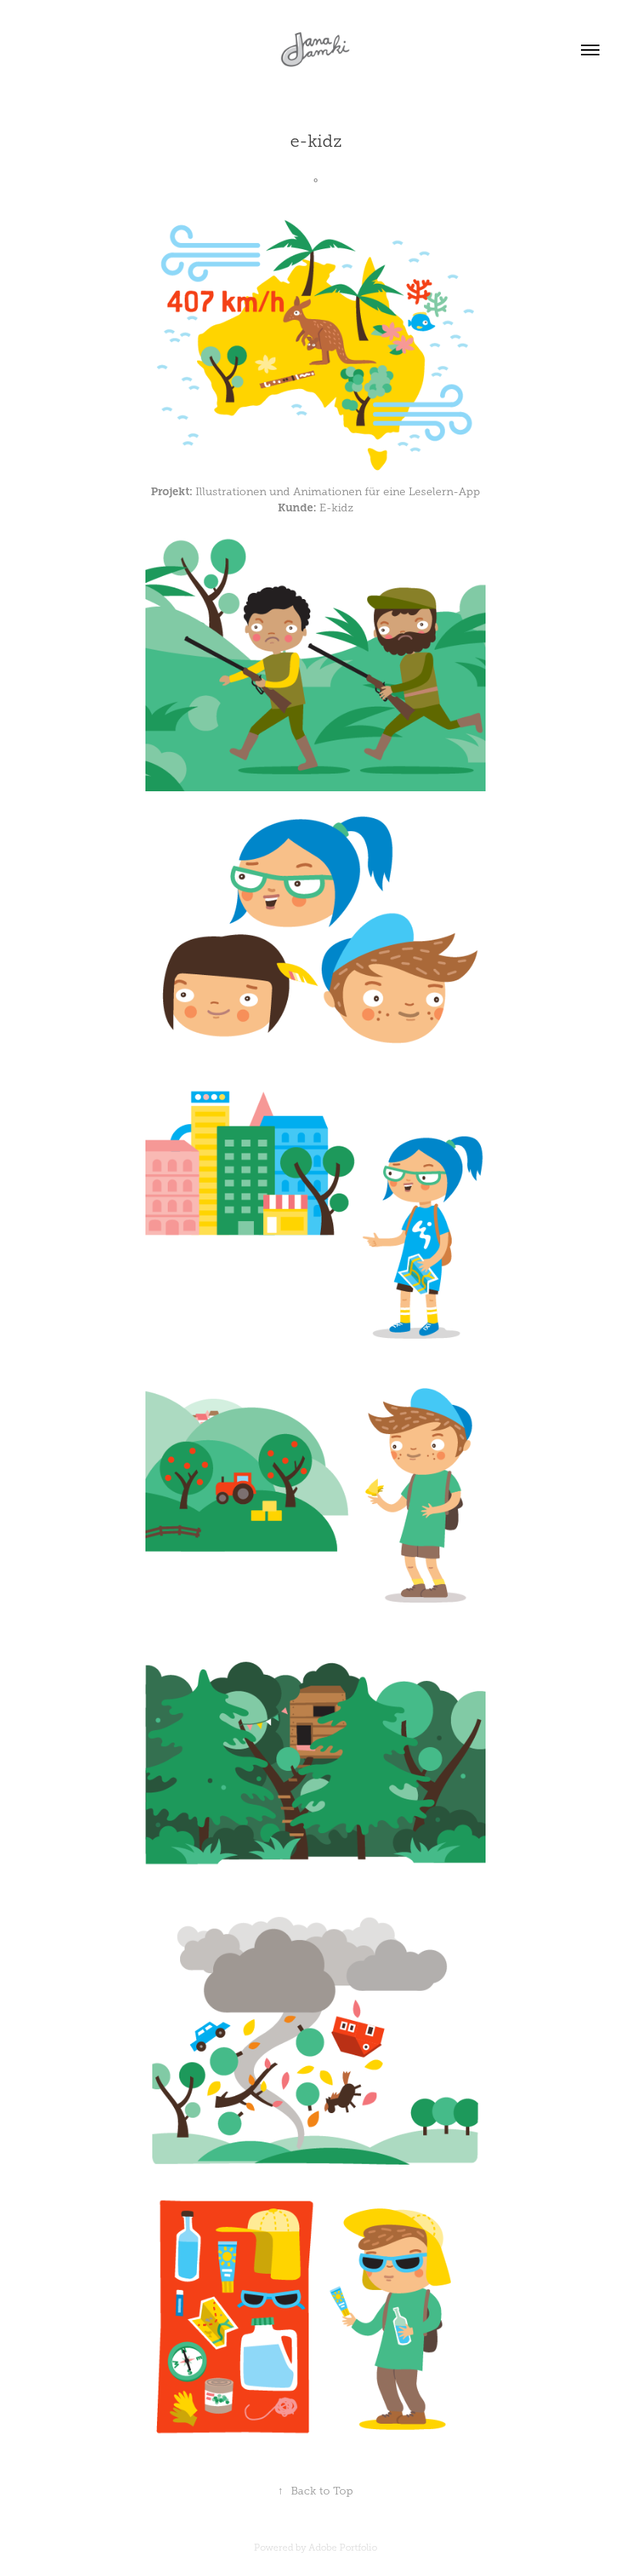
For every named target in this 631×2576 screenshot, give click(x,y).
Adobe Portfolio (343, 2548)
